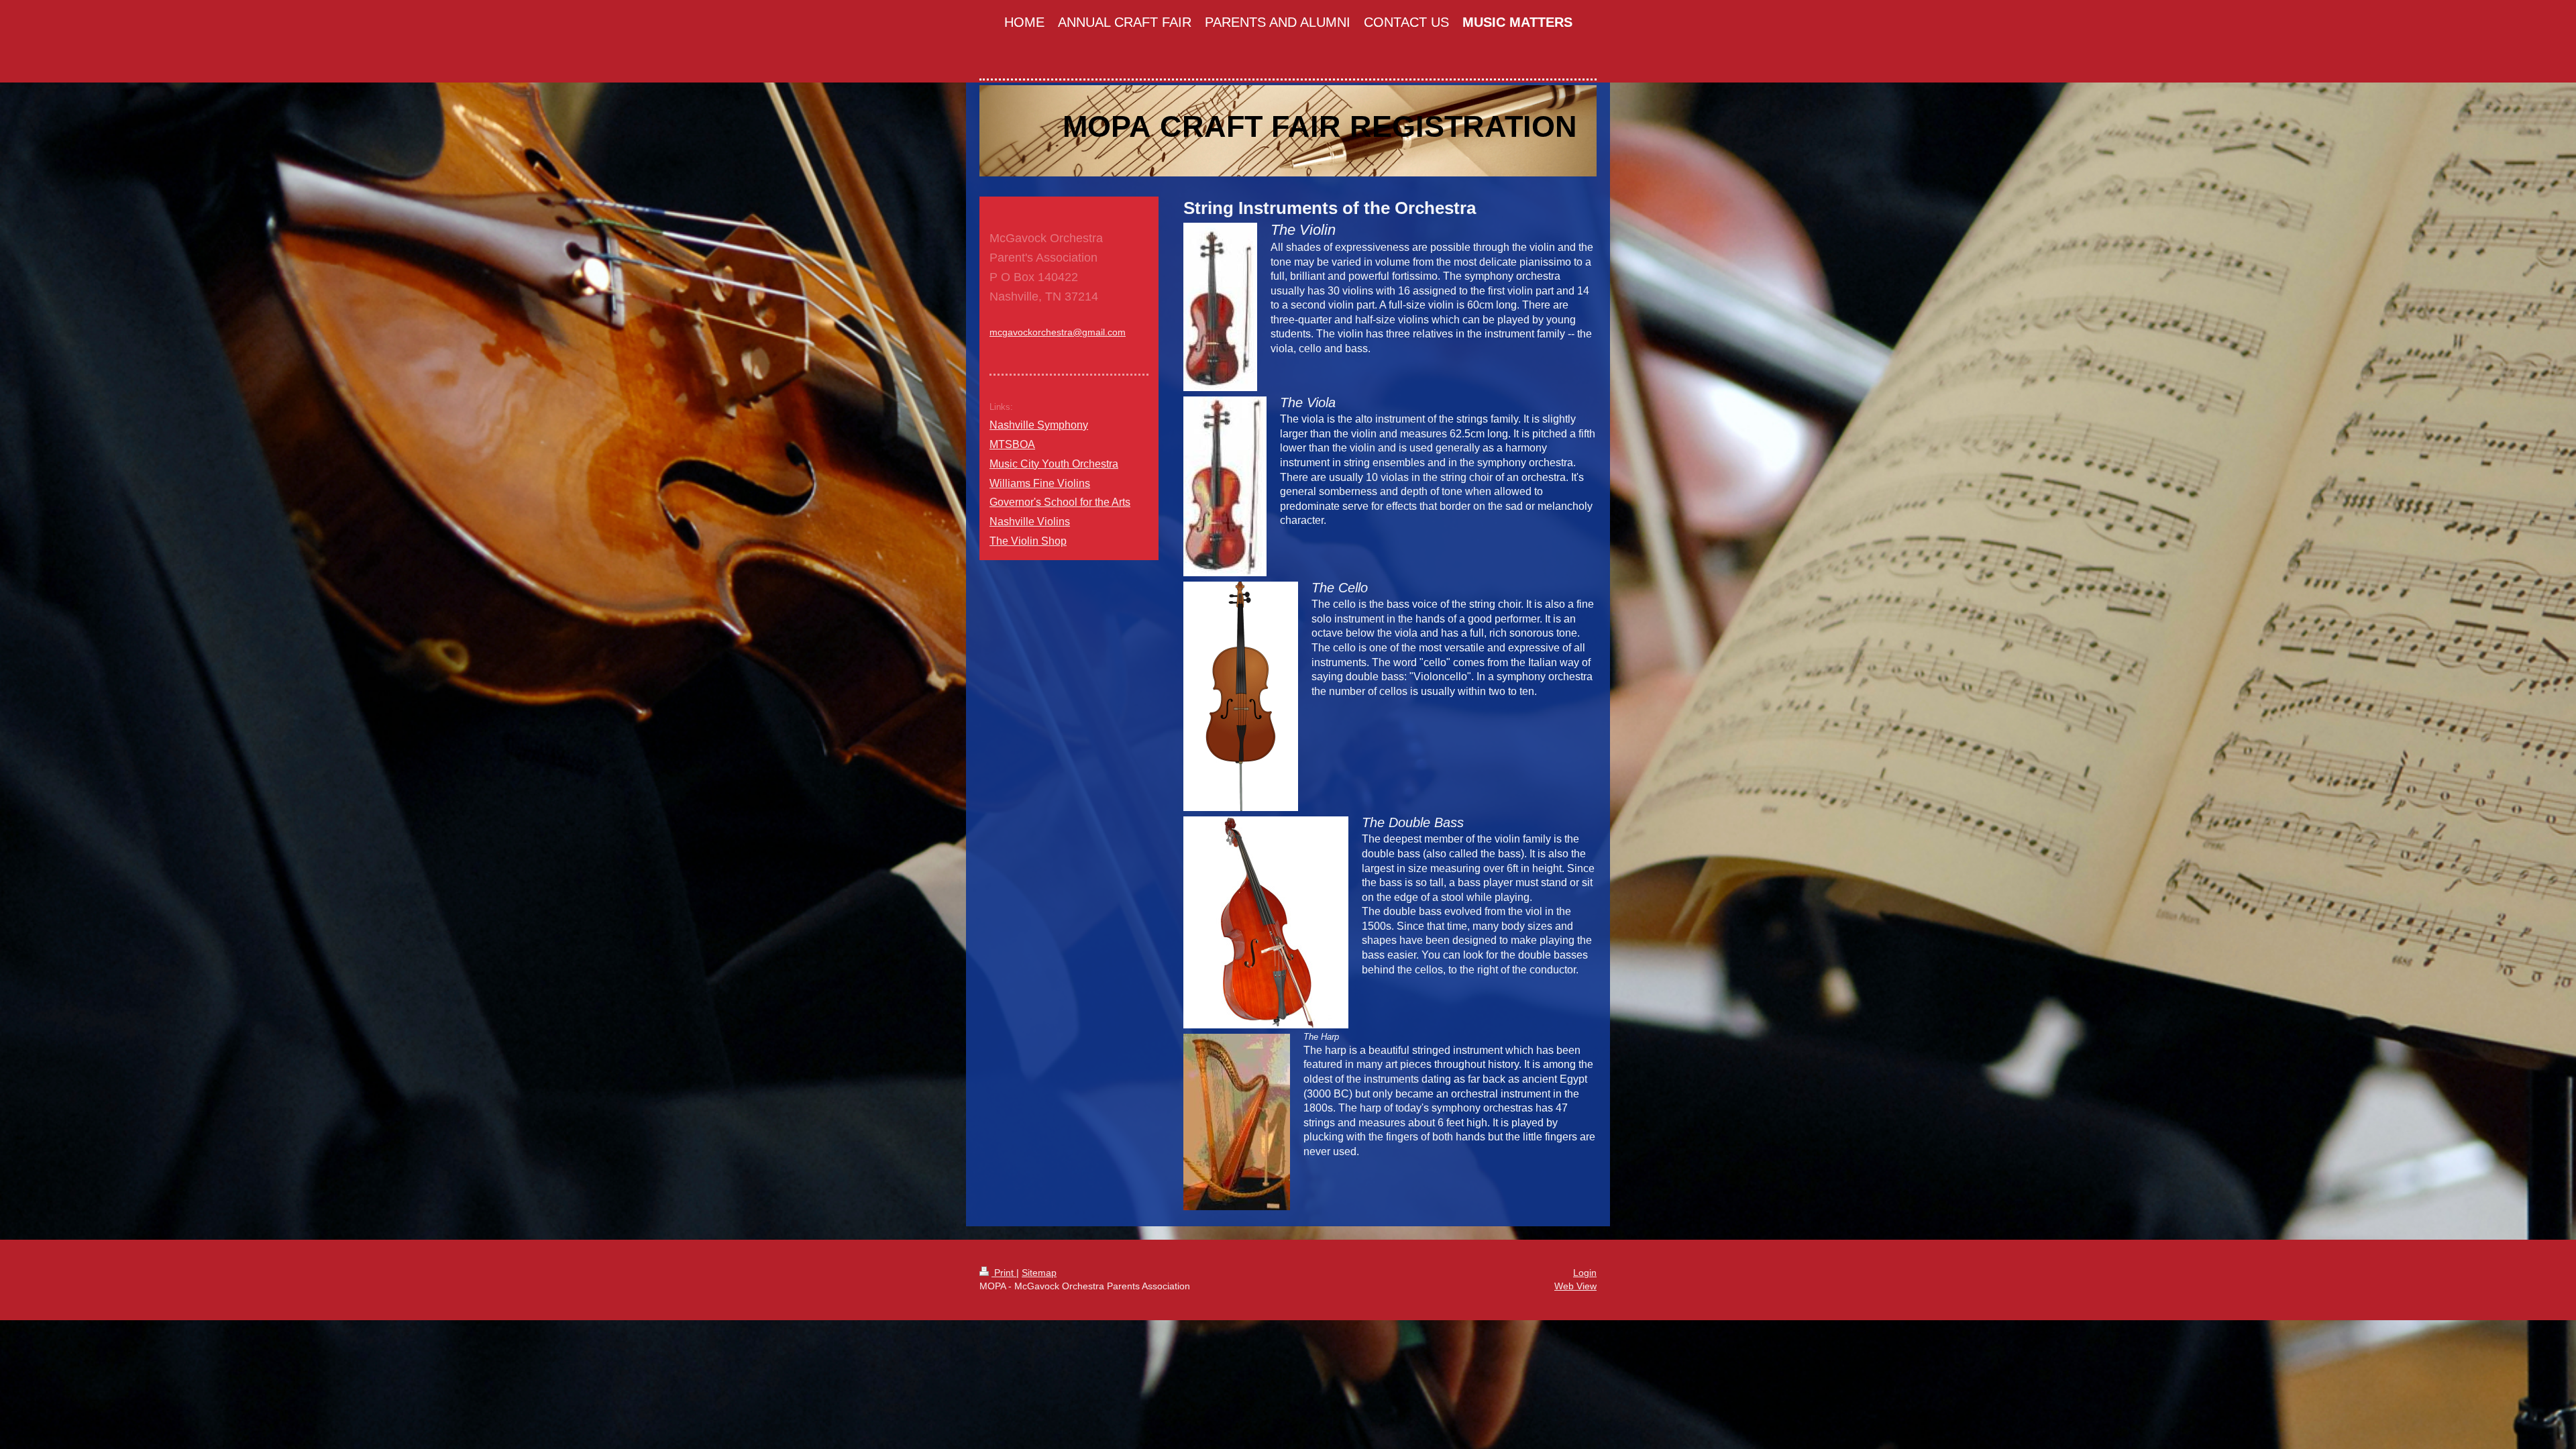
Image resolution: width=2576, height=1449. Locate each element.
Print (1004, 1273)
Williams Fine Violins (1040, 483)
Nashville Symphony (1039, 425)
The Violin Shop (1028, 541)
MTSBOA (1012, 444)
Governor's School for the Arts (1060, 502)
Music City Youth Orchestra (1054, 464)
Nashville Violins (1030, 522)
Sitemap (1039, 1273)
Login (1585, 1273)
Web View (1575, 1286)
